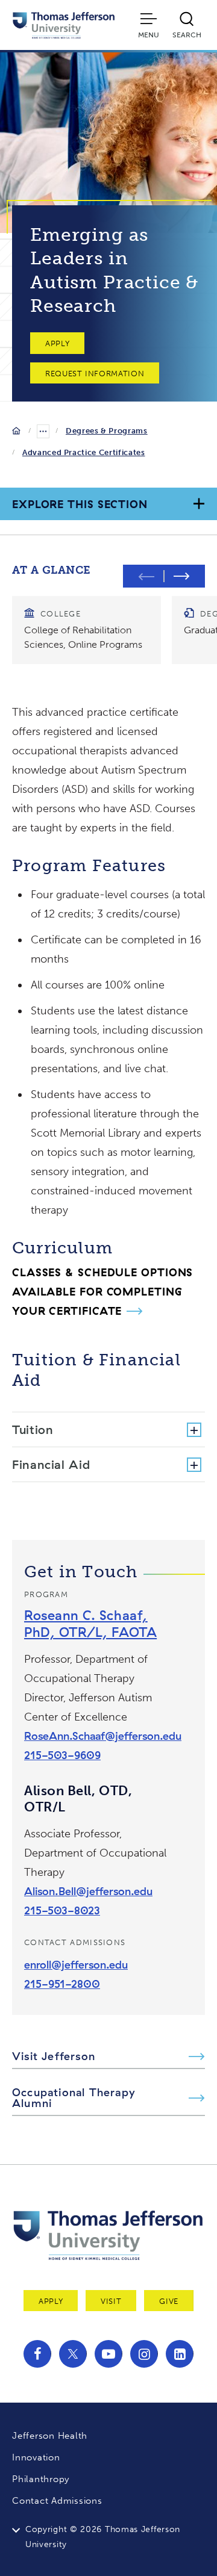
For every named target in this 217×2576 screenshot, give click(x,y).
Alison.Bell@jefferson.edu (88, 1891)
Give (169, 2301)
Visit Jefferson (54, 2056)
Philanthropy (41, 2479)
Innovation (36, 2457)
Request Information (95, 374)
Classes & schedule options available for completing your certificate (102, 1292)
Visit (111, 2301)
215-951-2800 (62, 1984)
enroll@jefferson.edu (76, 1965)
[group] (86, 630)
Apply (57, 343)
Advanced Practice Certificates (84, 452)
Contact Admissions (57, 2501)
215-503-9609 (62, 1755)
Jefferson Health (50, 2436)
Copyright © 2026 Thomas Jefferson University (103, 2537)
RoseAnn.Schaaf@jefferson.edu (103, 1736)
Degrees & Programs (107, 431)
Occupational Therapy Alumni (74, 2098)
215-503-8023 (62, 1910)
